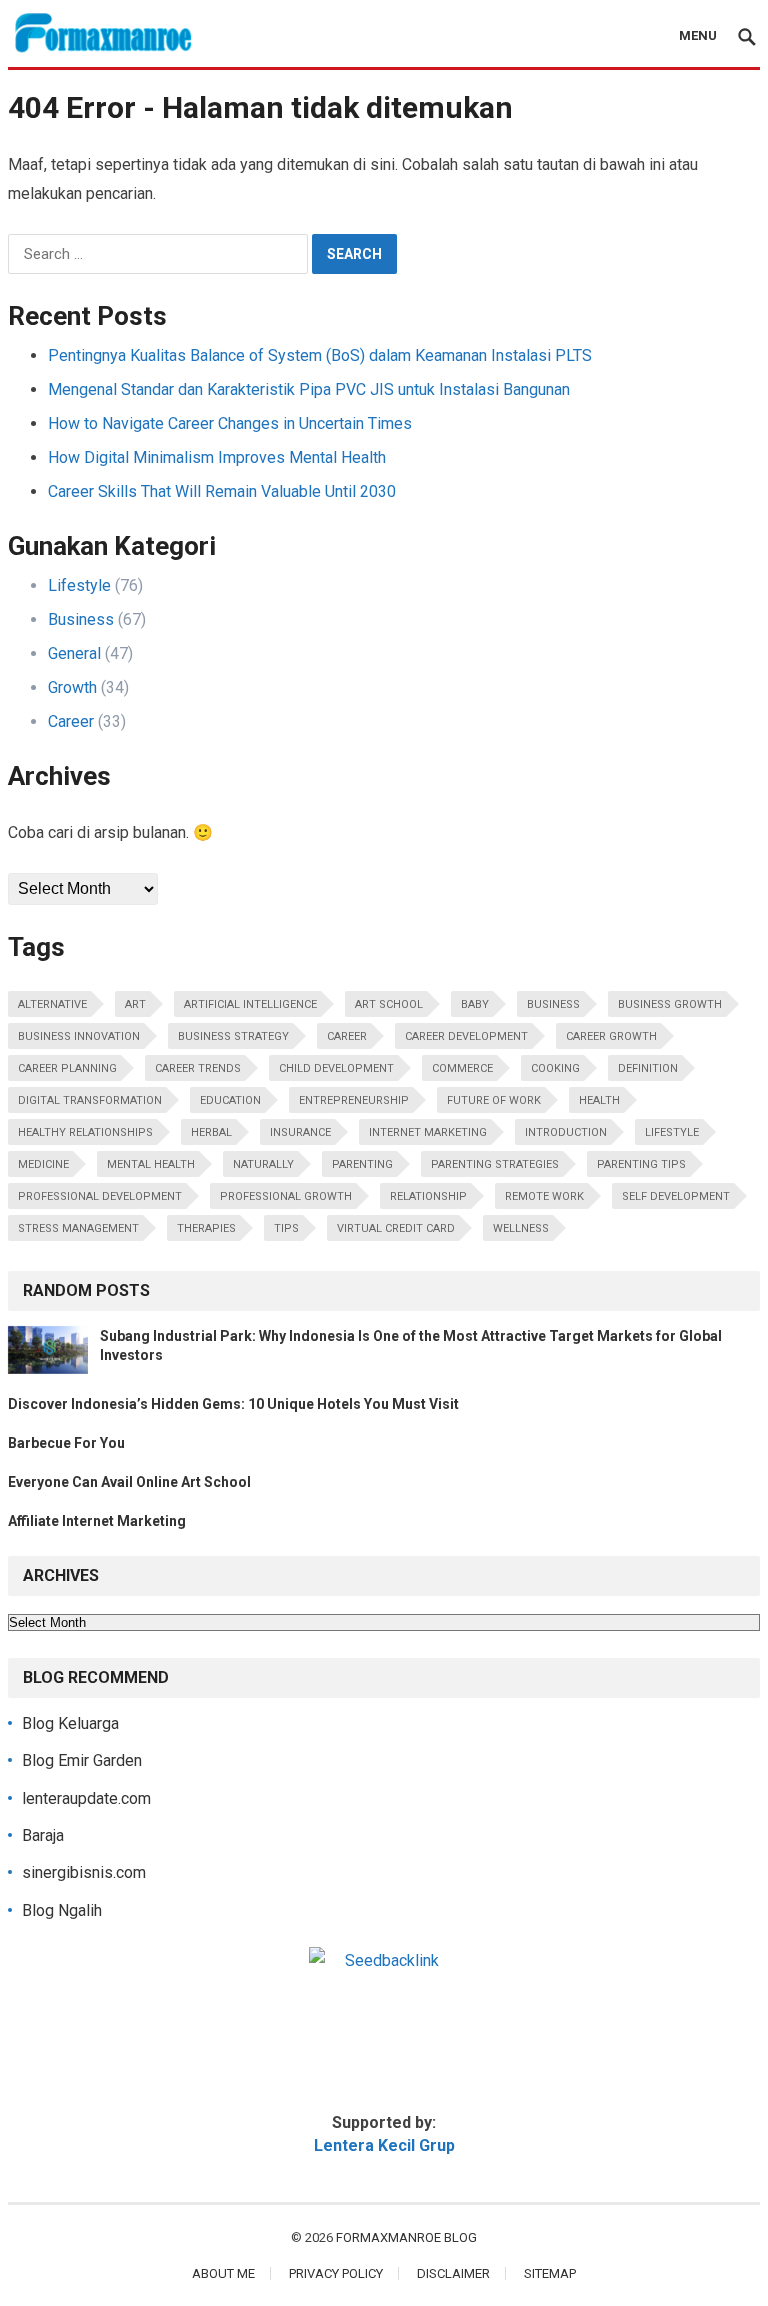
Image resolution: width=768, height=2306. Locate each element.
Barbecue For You (66, 1443)
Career (71, 721)
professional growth (286, 1196)
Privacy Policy (336, 2273)
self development (676, 1196)
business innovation (79, 1036)
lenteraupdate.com (86, 1798)
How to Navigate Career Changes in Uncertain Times (230, 423)
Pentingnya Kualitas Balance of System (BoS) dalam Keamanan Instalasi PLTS (320, 355)
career (347, 1036)
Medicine (43, 1164)
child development (336, 1068)
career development (466, 1036)
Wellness (521, 1228)
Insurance (300, 1132)
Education (230, 1100)
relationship (428, 1196)
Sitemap (550, 2273)
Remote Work (544, 1196)
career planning (67, 1068)
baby (475, 1004)
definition (648, 1068)
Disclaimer (453, 2273)
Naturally (263, 1164)
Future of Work (494, 1100)
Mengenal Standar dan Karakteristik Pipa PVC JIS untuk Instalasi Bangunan (309, 389)
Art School (389, 1004)
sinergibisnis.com (84, 1872)
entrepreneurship (354, 1100)
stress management (78, 1228)
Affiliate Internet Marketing (97, 1521)
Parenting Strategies (495, 1164)
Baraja (43, 1835)
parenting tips (641, 1164)
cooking (555, 1068)
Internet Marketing (428, 1132)
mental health (151, 1164)
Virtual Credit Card (396, 1228)
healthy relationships (85, 1132)
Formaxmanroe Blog (406, 2237)
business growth (670, 1004)
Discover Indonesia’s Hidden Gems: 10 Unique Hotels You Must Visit (233, 1404)
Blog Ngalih (62, 1910)
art (135, 1004)
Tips (286, 1228)
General (74, 653)
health (599, 1100)
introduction (566, 1132)
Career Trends (198, 1068)
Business (81, 619)
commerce (462, 1068)
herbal (211, 1132)
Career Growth (611, 1036)
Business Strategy (233, 1036)
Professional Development (100, 1196)
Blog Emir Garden (82, 1760)
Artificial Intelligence (250, 1004)
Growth (72, 687)
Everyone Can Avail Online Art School (129, 1482)
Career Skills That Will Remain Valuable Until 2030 (222, 491)
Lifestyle (79, 585)
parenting (362, 1164)
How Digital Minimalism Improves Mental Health (217, 457)
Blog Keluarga (70, 1723)
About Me (223, 2273)
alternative (52, 1004)
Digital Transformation (90, 1100)
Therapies (206, 1228)
